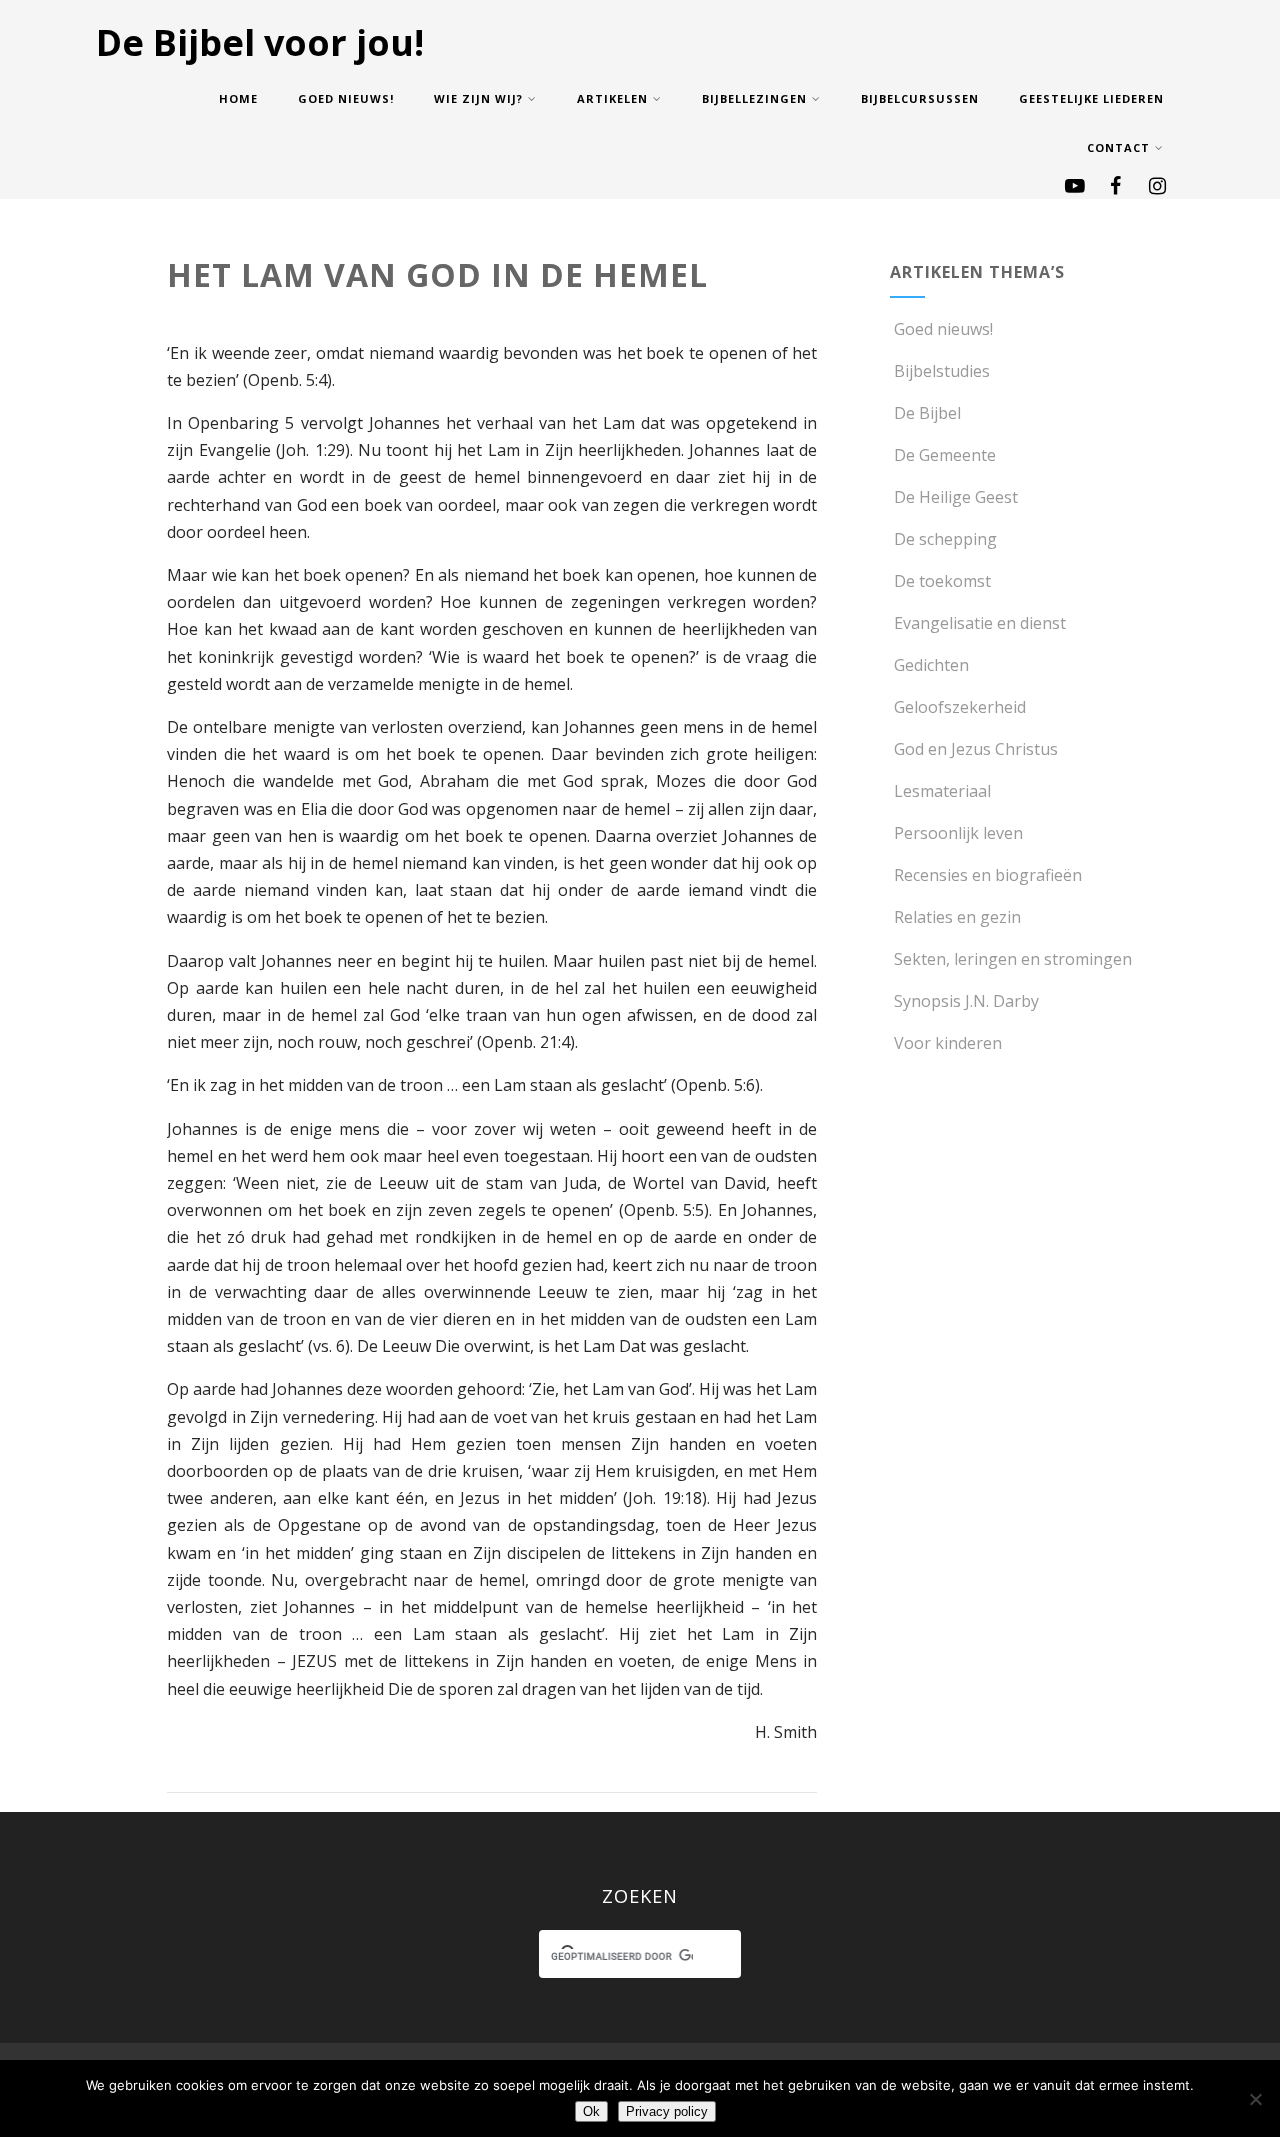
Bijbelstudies (942, 371)
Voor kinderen (948, 1043)
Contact (1118, 147)
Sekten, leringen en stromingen (1013, 959)
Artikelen (612, 98)
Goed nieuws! (346, 98)
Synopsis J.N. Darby (966, 1001)
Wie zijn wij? (478, 98)
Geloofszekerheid (960, 707)
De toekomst (942, 581)
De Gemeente (945, 455)
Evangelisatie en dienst (980, 623)
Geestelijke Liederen (1091, 98)
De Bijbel (927, 413)
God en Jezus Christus (976, 749)
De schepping (945, 539)
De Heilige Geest (956, 497)
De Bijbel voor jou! (260, 42)
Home (238, 98)
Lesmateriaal (942, 791)
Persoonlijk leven (958, 833)
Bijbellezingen (754, 98)
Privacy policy (667, 2111)
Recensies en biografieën (988, 875)
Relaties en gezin (957, 917)
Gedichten (931, 665)
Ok (591, 2111)
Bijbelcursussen (920, 98)
